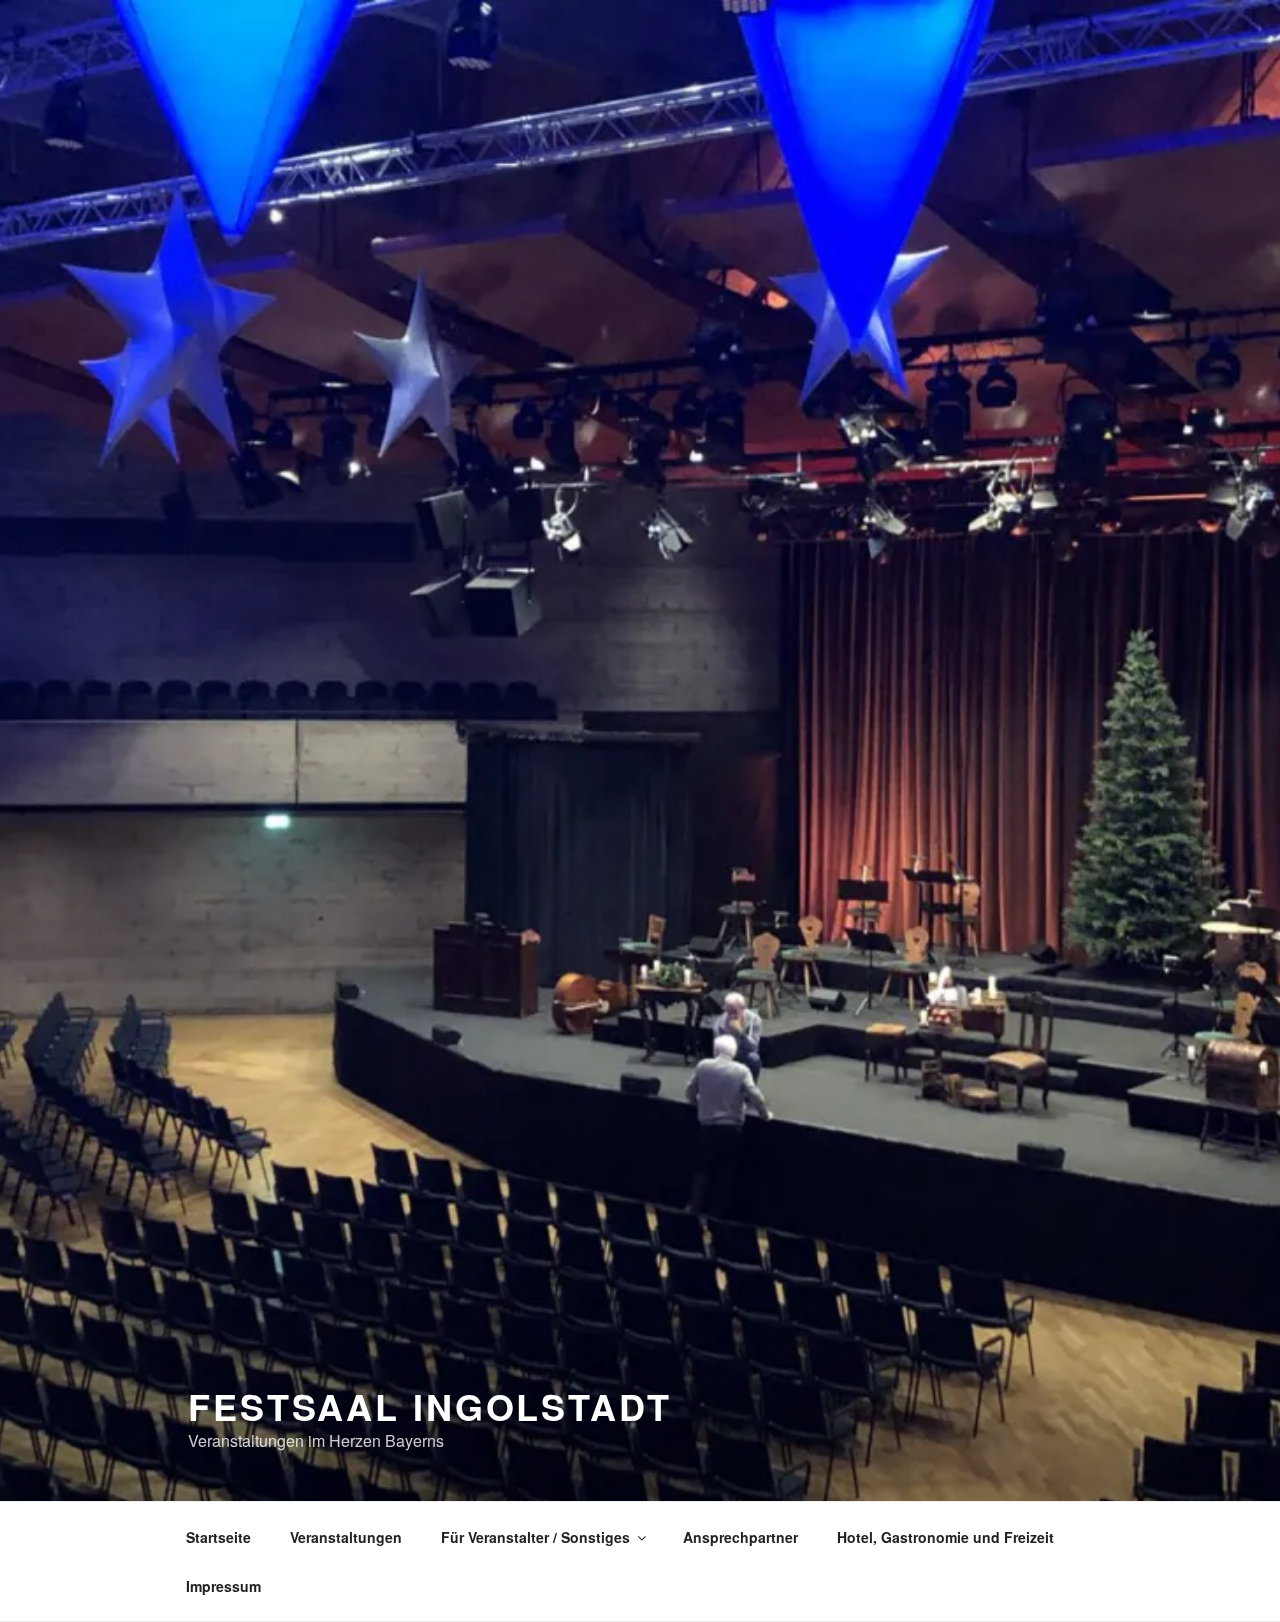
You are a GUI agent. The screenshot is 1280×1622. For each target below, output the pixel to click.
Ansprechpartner (740, 1537)
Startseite (218, 1537)
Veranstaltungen (346, 1537)
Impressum (223, 1586)
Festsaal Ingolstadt (430, 1406)
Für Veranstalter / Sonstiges (535, 1537)
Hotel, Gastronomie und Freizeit (945, 1537)
